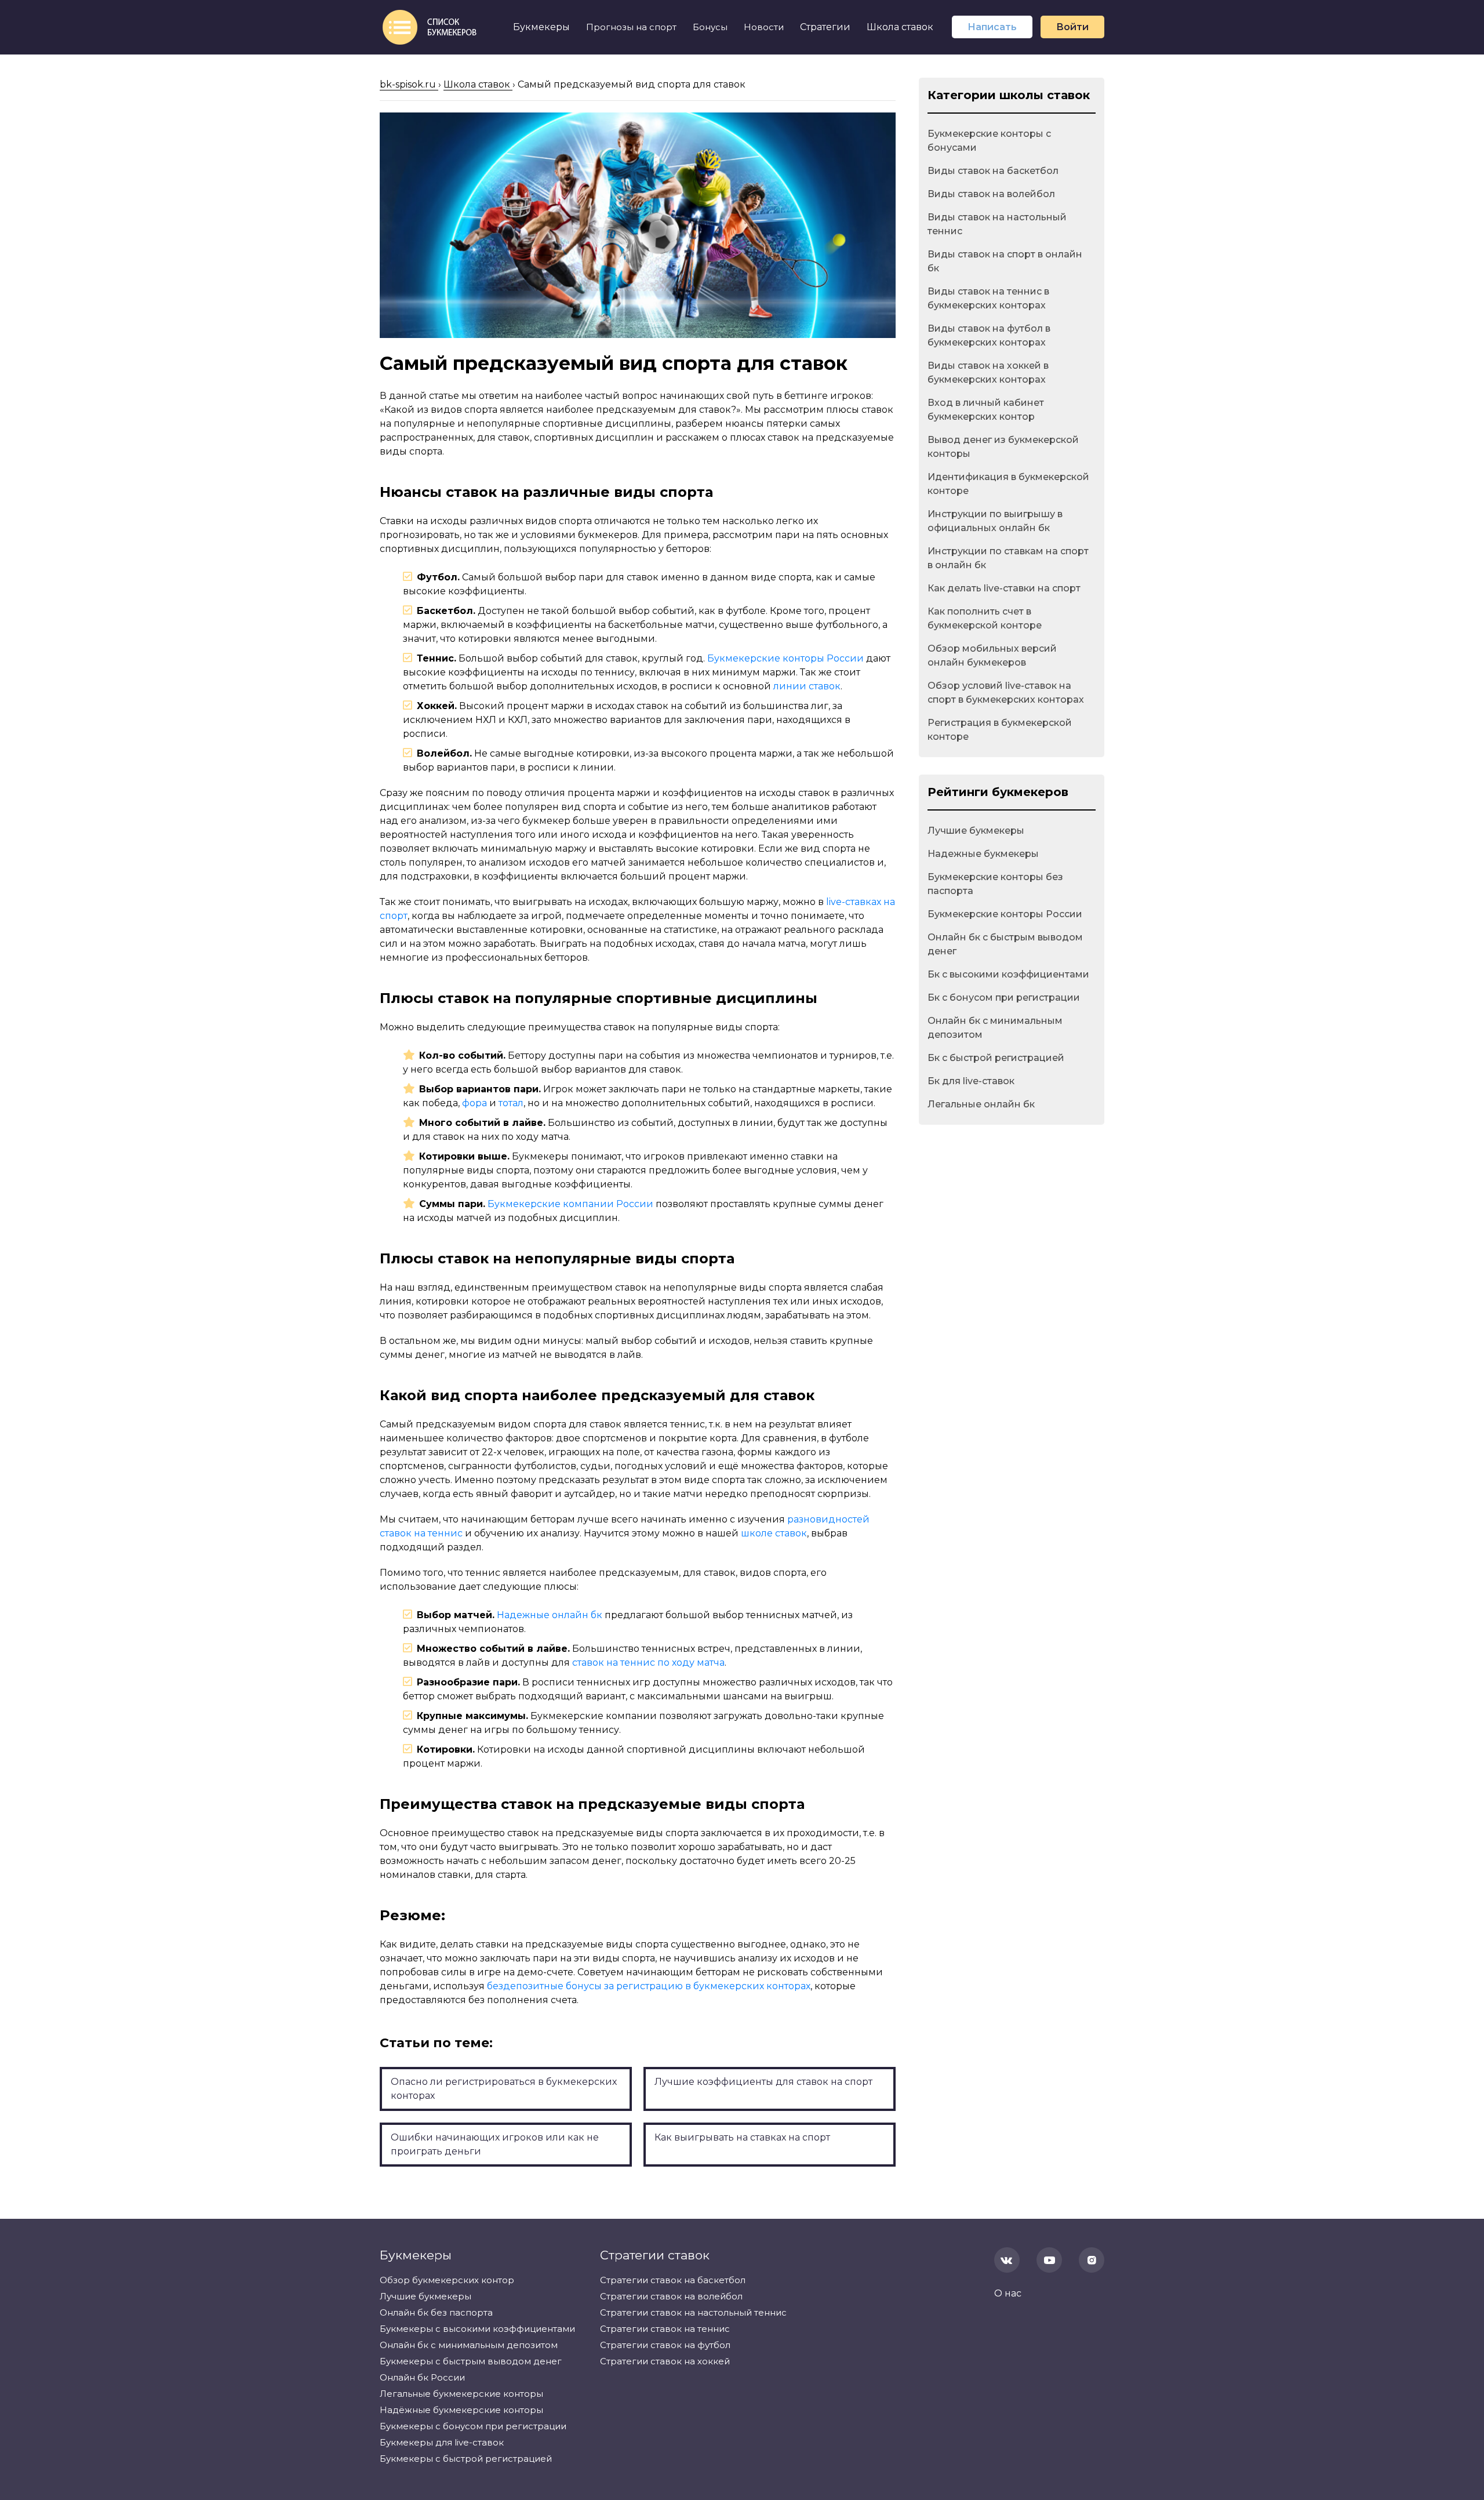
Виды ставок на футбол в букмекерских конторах (989, 335)
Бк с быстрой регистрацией (996, 1058)
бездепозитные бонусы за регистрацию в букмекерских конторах (649, 1986)
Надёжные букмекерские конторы (461, 2410)
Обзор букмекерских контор (447, 2280)
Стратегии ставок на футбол (665, 2345)
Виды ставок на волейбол (991, 194)
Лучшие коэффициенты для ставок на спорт (763, 2082)
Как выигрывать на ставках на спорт (742, 2137)
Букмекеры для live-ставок (442, 2442)
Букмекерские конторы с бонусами (989, 141)
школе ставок (774, 1533)
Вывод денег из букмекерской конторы (1003, 447)
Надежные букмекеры (983, 854)
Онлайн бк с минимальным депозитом (995, 1028)
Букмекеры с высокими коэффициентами (477, 2329)
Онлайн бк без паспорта (436, 2312)
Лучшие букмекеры (976, 831)
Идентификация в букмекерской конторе (1008, 484)
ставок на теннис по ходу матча (648, 1663)
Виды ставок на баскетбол (993, 171)
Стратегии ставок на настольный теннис (693, 2312)
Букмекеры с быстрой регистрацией (466, 2459)
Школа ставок (900, 27)
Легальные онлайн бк (981, 1104)
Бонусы (710, 27)
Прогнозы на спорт (631, 27)
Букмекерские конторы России (785, 658)
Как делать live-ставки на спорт (1004, 588)
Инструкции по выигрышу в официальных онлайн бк (995, 521)
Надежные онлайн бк (550, 1615)
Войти (1072, 27)
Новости (764, 27)
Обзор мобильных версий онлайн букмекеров (992, 655)
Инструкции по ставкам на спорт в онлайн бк (1008, 558)
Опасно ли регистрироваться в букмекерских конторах (504, 2089)
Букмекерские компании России (570, 1204)
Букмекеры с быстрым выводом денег (471, 2361)
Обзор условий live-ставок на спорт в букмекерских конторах (1006, 693)
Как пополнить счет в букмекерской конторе (985, 618)
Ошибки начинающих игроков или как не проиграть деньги (495, 2144)
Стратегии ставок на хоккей (665, 2361)
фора (474, 1103)
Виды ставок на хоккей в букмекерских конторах (988, 373)
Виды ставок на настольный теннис (997, 224)
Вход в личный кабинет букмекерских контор (986, 410)
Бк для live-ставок (971, 1081)
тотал (511, 1103)
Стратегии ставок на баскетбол (673, 2280)
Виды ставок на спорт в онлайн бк (1005, 261)
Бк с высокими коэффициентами (1008, 974)
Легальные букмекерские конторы (461, 2394)
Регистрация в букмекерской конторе (1000, 730)
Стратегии (825, 27)
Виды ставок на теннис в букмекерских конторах (988, 298)
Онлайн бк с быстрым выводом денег (1005, 944)
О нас (1008, 2293)
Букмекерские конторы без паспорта (995, 884)
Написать (992, 27)
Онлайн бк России (422, 2377)
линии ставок (807, 686)
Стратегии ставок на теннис (665, 2329)
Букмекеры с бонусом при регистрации (473, 2426)
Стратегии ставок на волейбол (671, 2296)
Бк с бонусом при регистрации (1004, 998)
